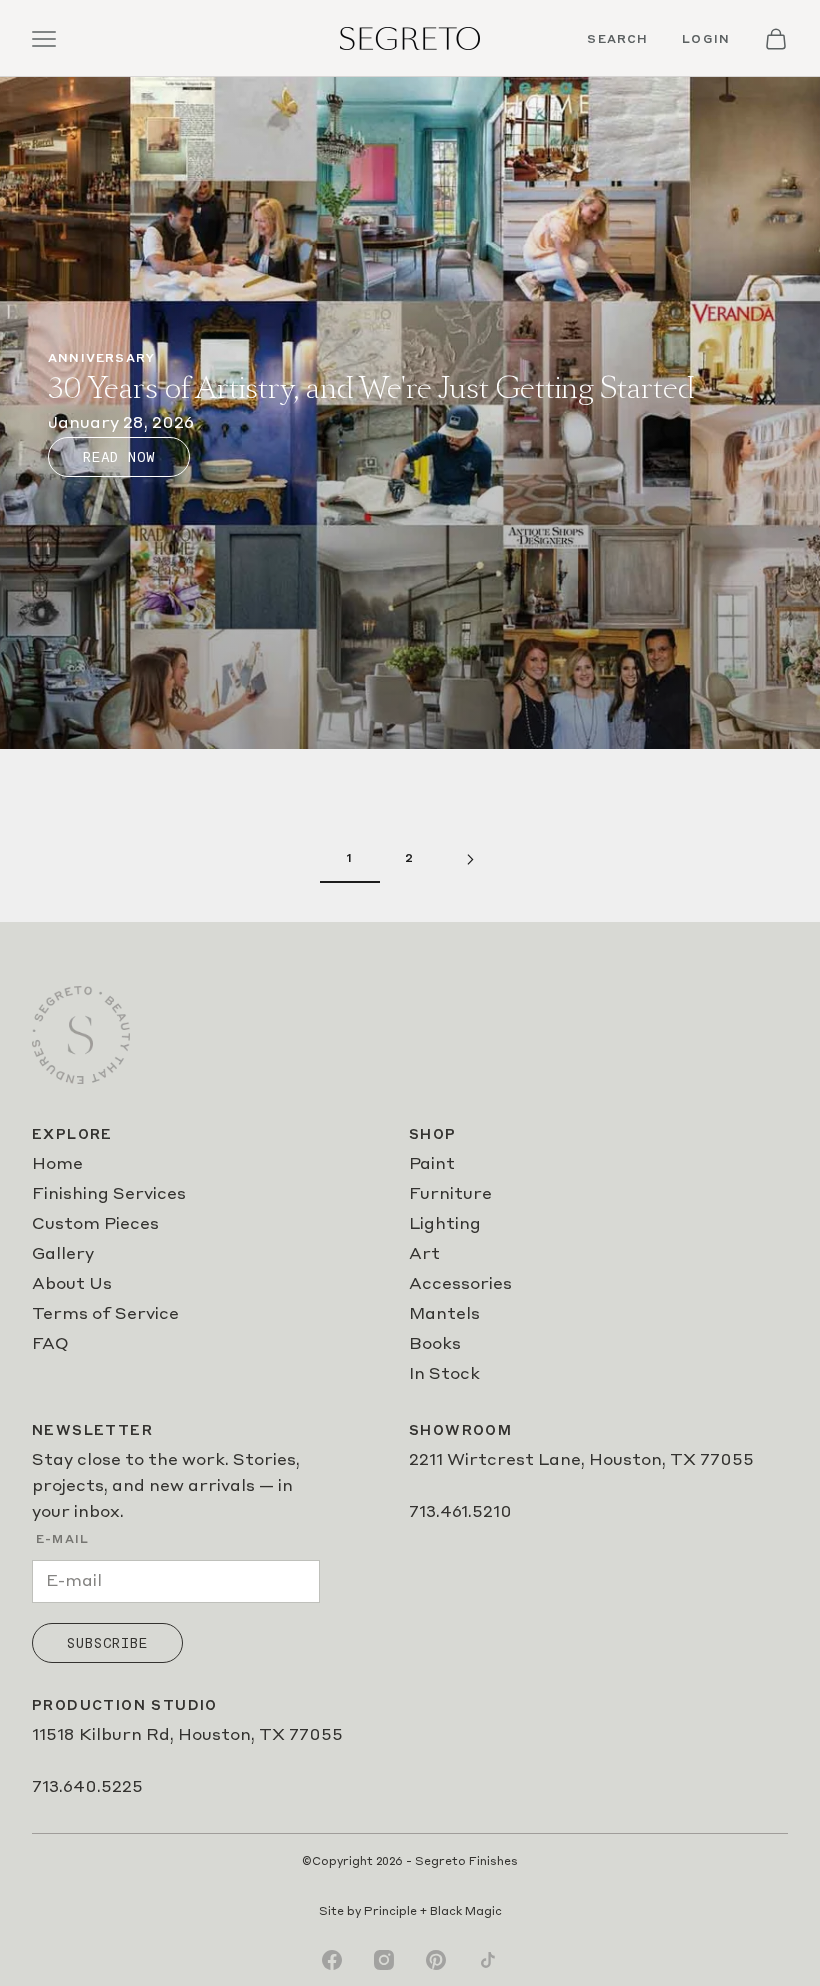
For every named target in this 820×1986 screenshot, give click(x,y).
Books (435, 1345)
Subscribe (107, 1643)
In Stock (444, 1375)
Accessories (460, 1285)
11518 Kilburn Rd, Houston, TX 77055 (187, 1736)
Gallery (63, 1255)
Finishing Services (109, 1195)
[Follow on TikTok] (488, 1960)
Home (57, 1165)
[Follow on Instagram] (384, 1960)
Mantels (444, 1315)
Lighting (445, 1225)
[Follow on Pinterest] (436, 1960)
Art (424, 1255)
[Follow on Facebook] (332, 1960)
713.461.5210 (460, 1513)
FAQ (50, 1345)
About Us (72, 1285)
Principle (390, 1912)
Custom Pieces (95, 1225)
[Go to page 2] (470, 859)
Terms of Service (105, 1315)
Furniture (450, 1195)
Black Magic (466, 1912)
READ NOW (119, 457)
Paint (432, 1165)
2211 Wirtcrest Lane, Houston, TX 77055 (581, 1461)
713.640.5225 (87, 1788)
